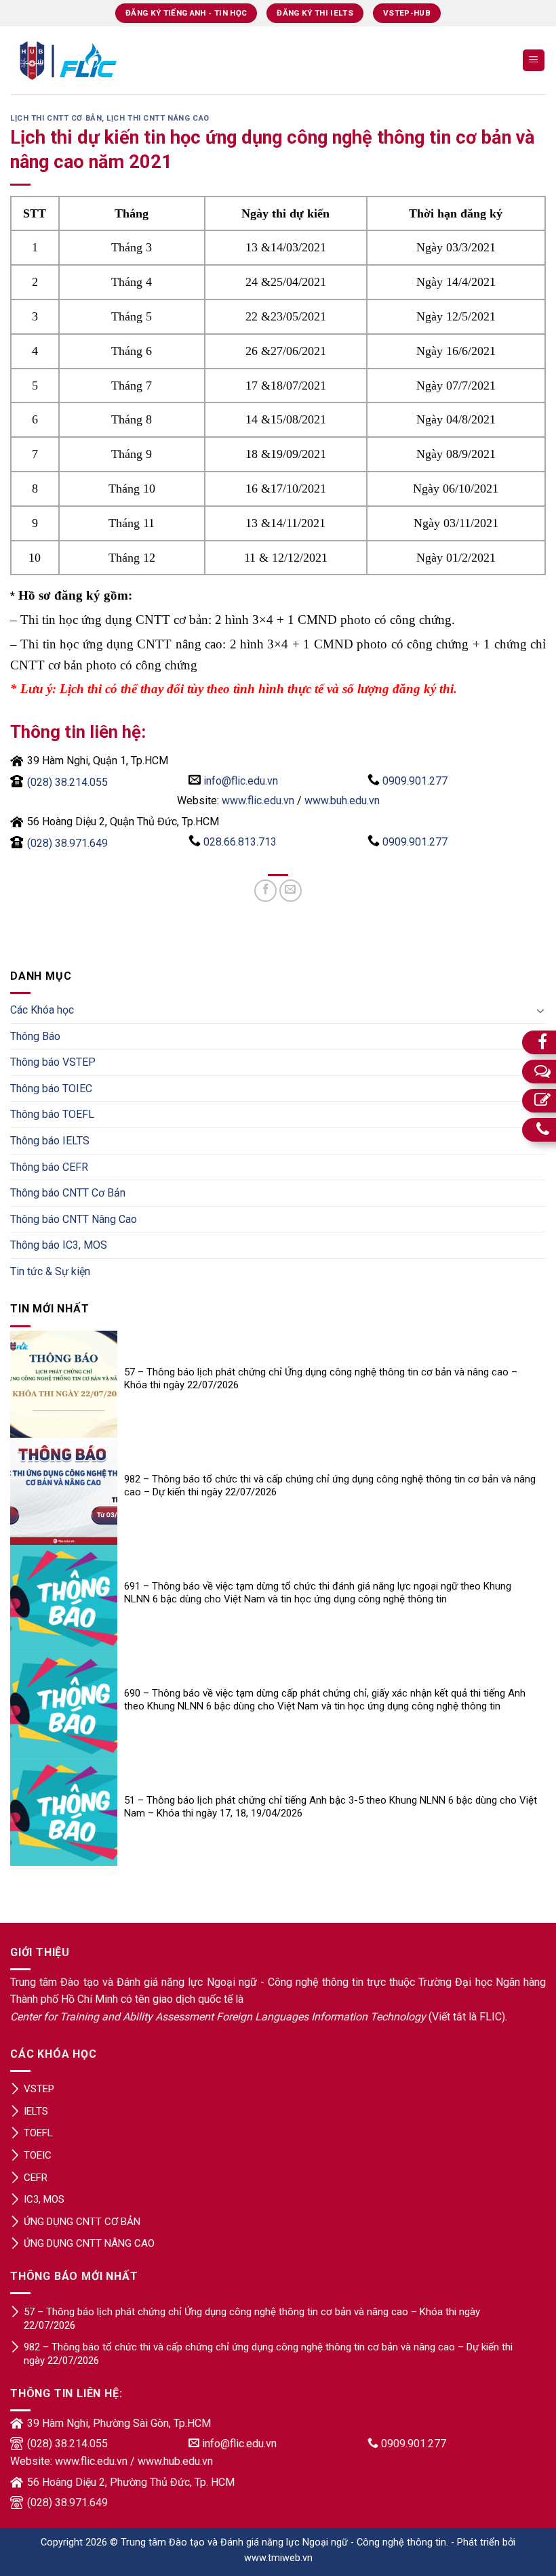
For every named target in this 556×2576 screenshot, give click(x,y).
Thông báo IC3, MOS (59, 1245)
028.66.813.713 (240, 842)
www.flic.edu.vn (258, 801)
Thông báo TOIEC (51, 1088)
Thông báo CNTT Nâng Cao (74, 1219)
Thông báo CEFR (49, 1167)
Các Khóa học (42, 1010)
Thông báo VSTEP (53, 1062)
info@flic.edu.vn (241, 781)
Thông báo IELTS (50, 1141)
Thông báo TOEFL (52, 1114)
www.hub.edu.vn (175, 2461)
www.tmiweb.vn (278, 2558)
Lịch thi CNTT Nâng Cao (158, 118)
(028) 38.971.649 (67, 843)
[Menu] (534, 61)
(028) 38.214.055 (67, 782)
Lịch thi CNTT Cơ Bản (56, 118)
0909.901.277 (415, 781)
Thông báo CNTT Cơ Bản (68, 1193)
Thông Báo (35, 1036)
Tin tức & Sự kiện (50, 1271)
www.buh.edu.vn (342, 801)
